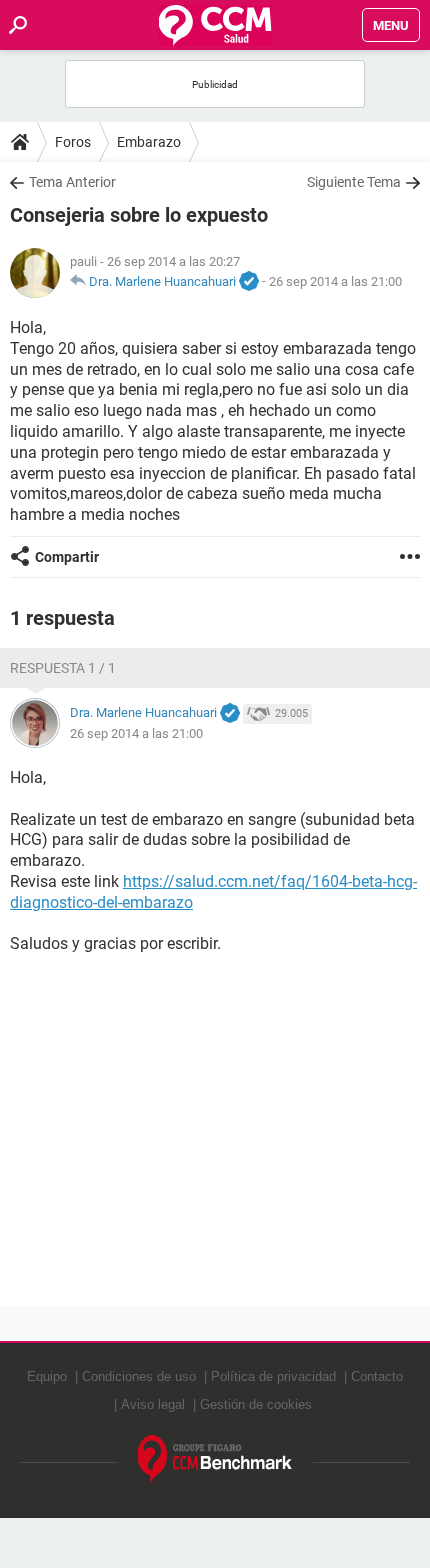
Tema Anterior (72, 182)
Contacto (377, 1376)
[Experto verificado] (249, 282)
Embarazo (149, 142)
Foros (73, 142)
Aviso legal (153, 1404)
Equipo (47, 1376)
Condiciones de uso (139, 1376)
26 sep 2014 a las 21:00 (335, 281)
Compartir (67, 557)
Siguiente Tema (354, 182)
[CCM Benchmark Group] (215, 1459)
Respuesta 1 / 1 (63, 668)
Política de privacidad (273, 1376)
